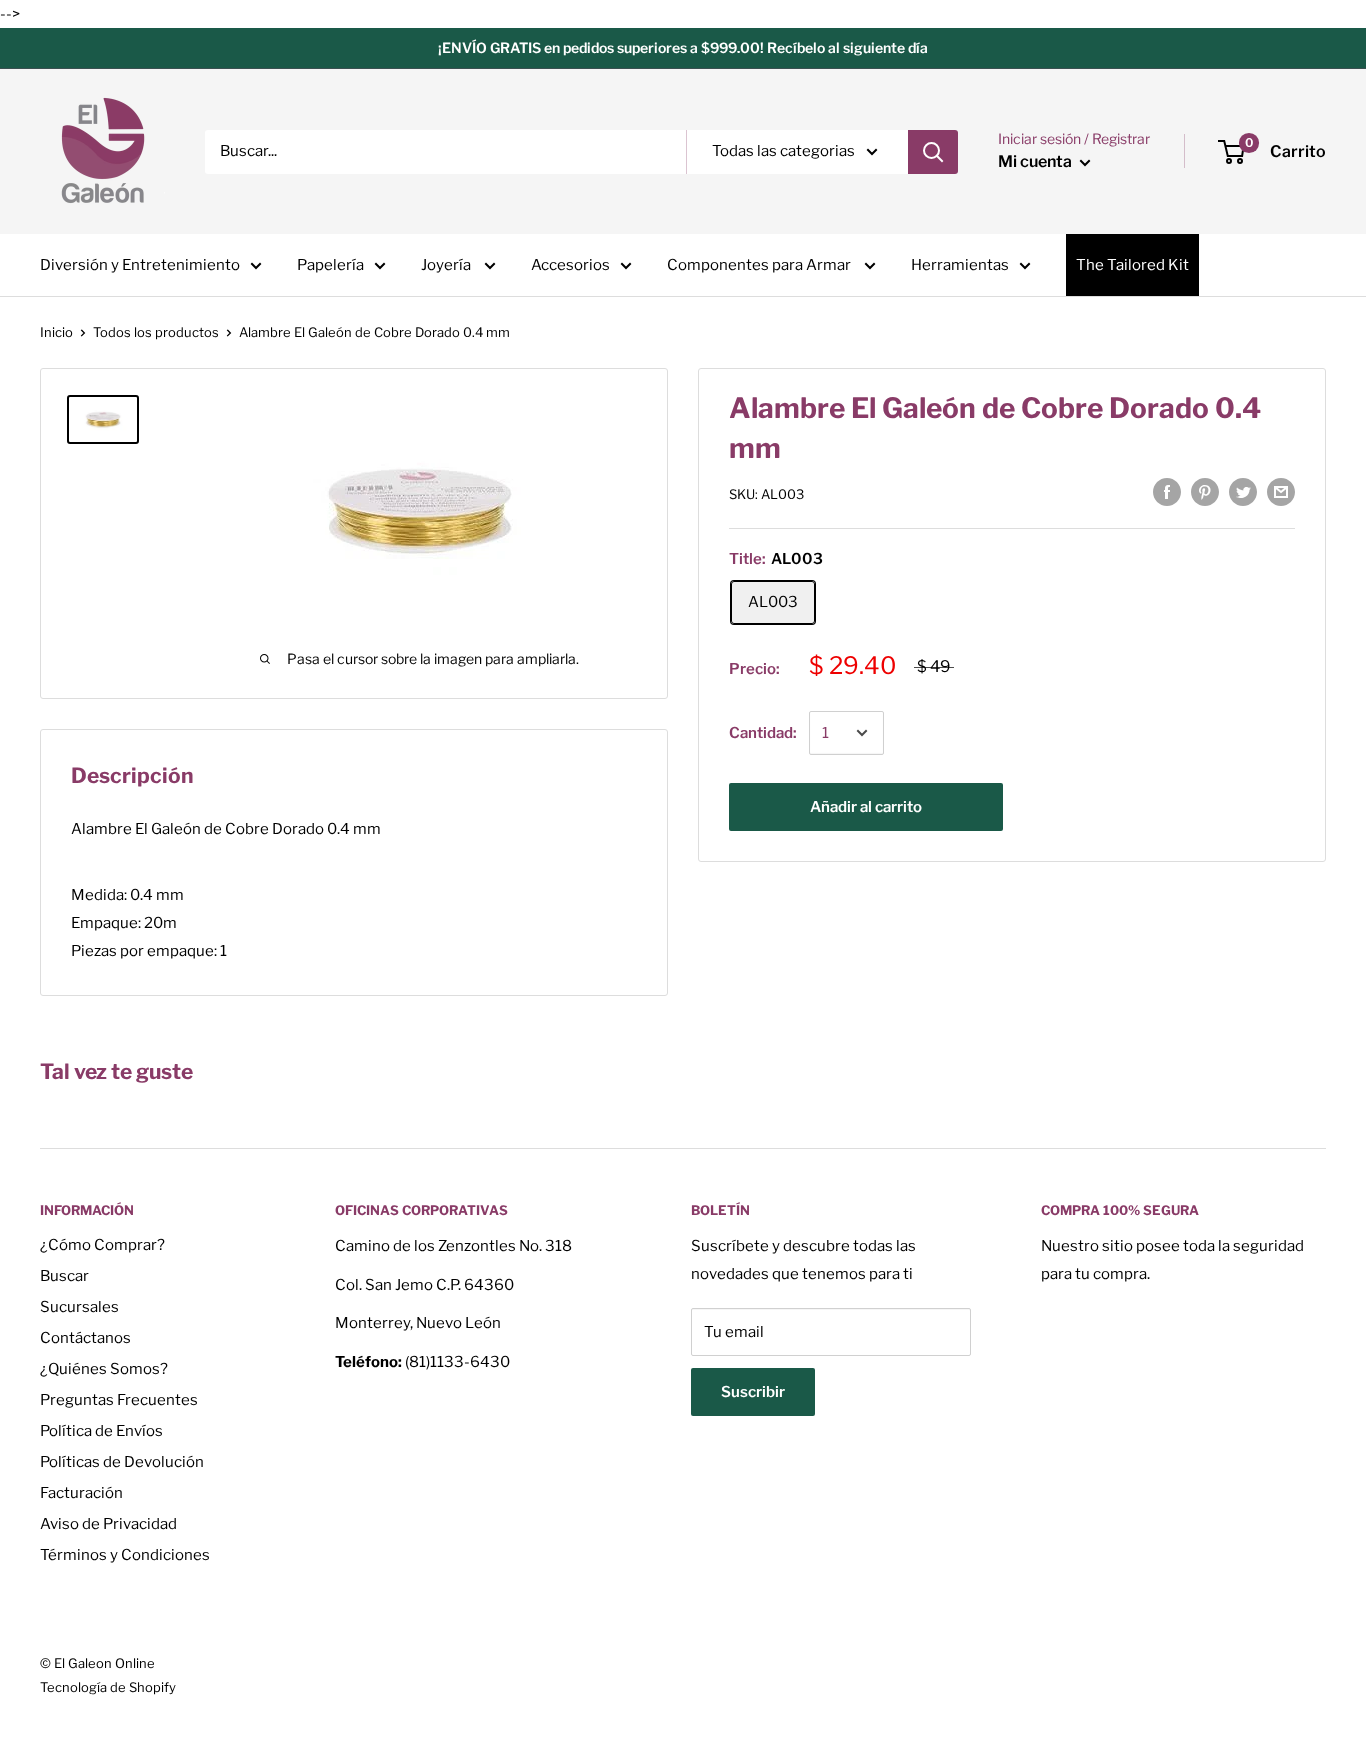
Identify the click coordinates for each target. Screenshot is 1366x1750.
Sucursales (79, 1307)
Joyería (447, 265)
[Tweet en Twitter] (1243, 491)
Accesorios (570, 265)
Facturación (81, 1493)
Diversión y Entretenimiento (140, 265)
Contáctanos (85, 1338)
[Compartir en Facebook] (1167, 491)
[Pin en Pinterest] (1205, 491)
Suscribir (753, 1392)
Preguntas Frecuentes (119, 1400)
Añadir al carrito (866, 807)
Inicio (56, 332)
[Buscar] (933, 152)
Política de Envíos (101, 1431)
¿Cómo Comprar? (102, 1245)
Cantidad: (763, 733)
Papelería (330, 265)
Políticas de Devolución (122, 1462)
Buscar (64, 1276)
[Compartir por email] (1281, 491)
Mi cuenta (1036, 161)
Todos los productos (156, 332)
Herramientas (960, 265)
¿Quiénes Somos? (104, 1369)
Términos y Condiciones (125, 1555)
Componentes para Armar (760, 265)
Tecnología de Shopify (108, 1687)
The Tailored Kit (1132, 265)
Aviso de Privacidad (108, 1524)
